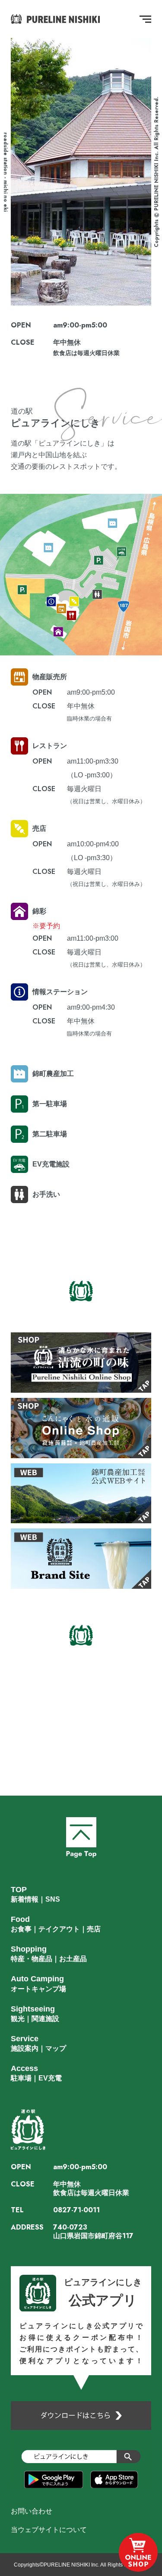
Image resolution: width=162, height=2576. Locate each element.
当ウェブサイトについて (49, 2530)
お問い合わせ (32, 2511)
